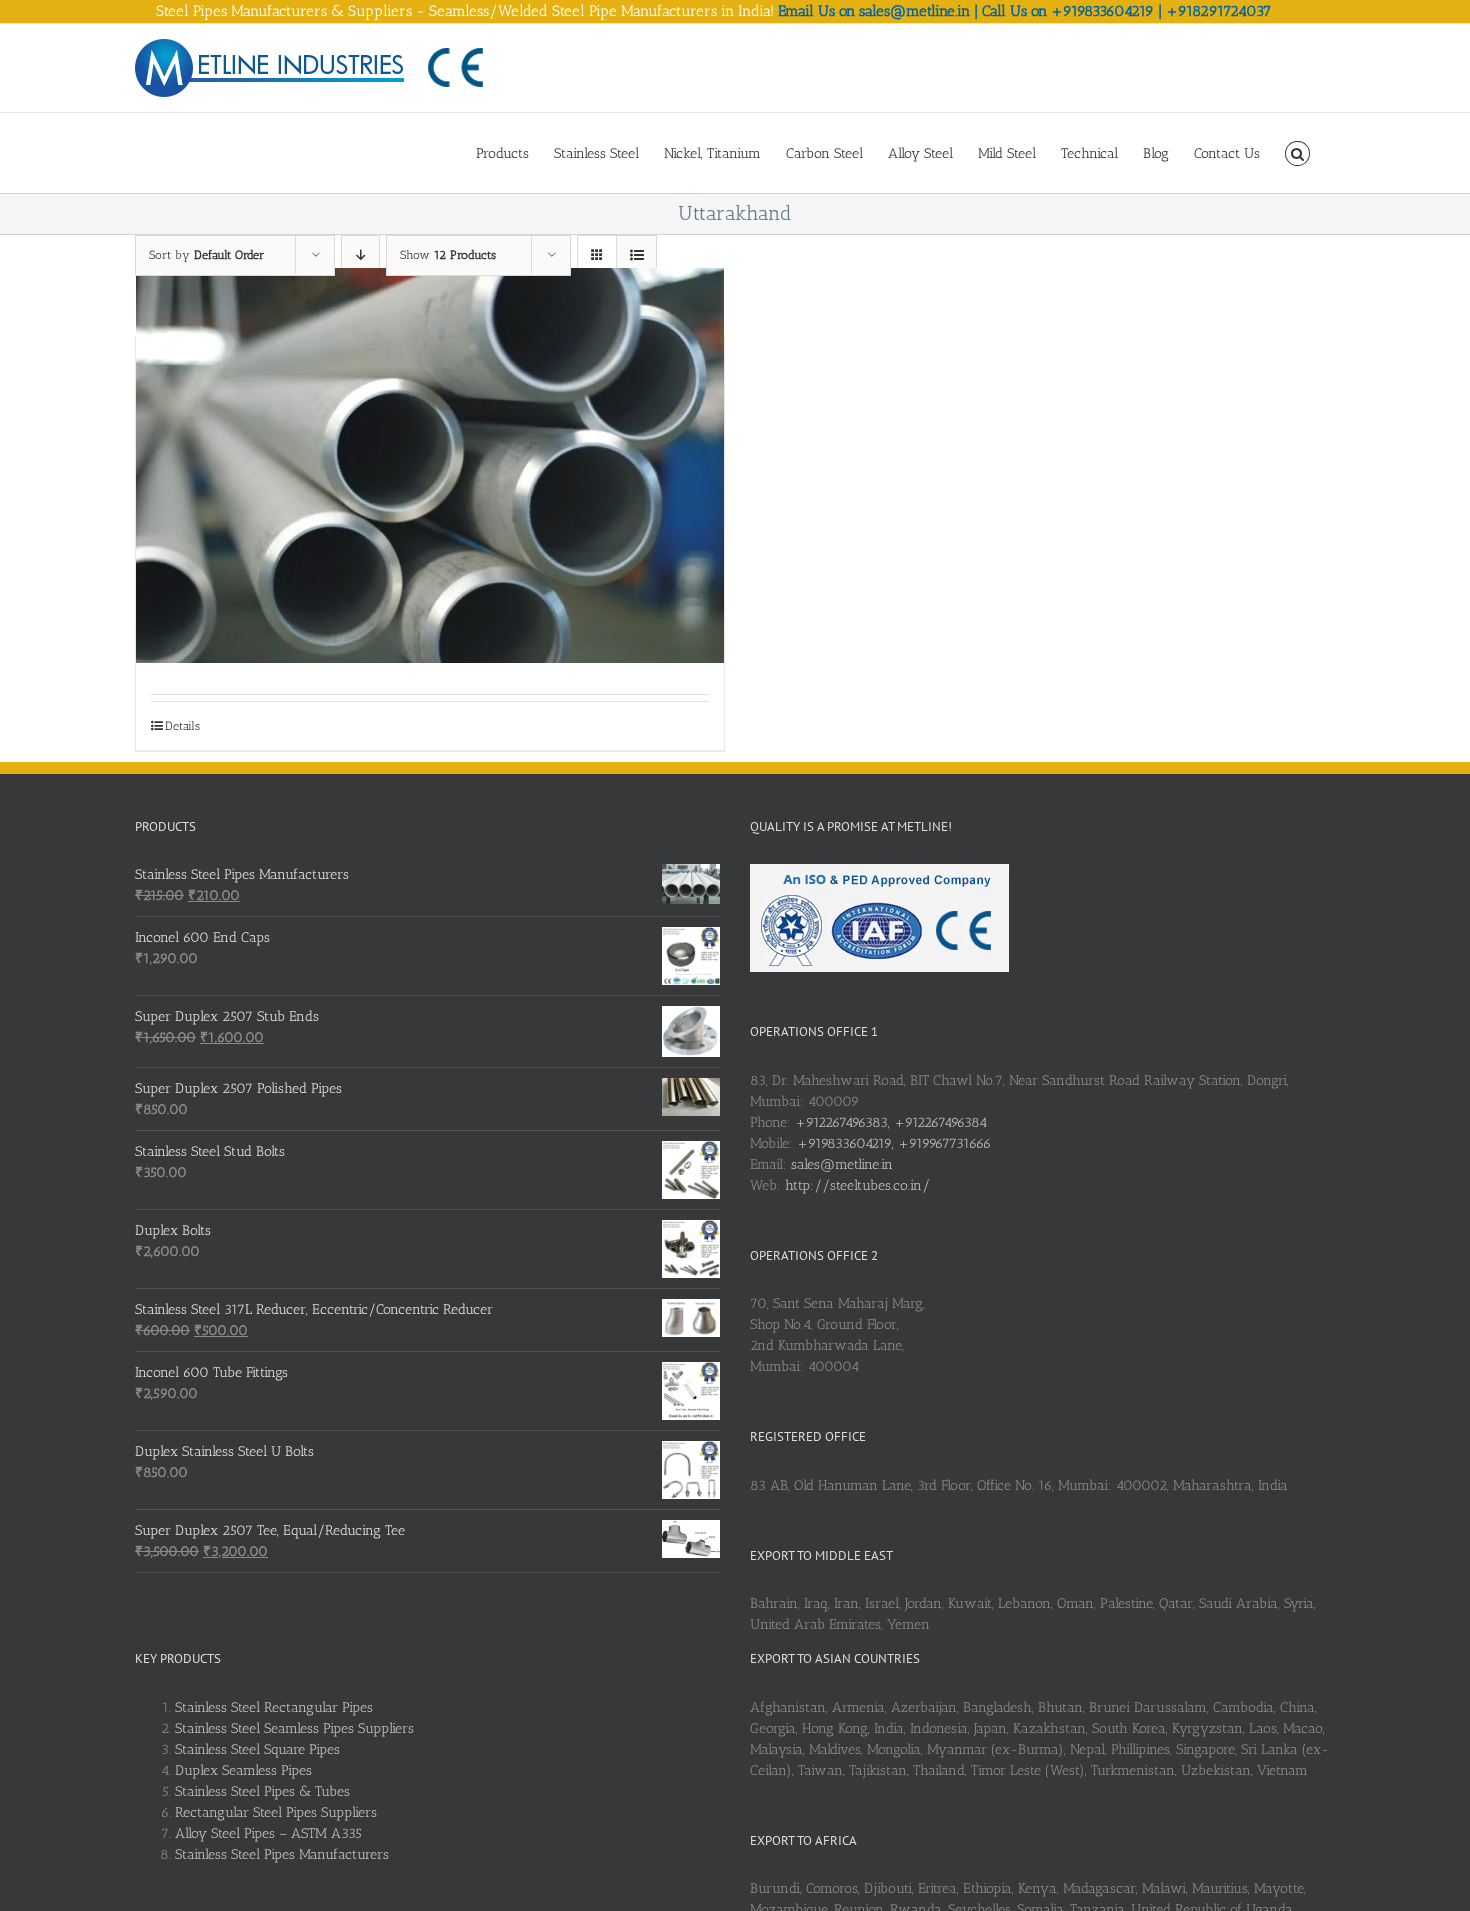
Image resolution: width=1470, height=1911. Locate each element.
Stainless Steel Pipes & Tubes (262, 1791)
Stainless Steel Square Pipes (257, 1749)
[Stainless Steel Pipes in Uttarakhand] (430, 466)
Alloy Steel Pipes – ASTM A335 (268, 1833)
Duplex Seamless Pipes (243, 1770)
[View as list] (636, 255)
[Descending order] (360, 255)
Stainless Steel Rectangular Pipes (274, 1707)
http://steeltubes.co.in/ (857, 1185)
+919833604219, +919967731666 (894, 1143)
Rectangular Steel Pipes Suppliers (276, 1812)
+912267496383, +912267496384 (891, 1122)
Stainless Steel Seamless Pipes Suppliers (294, 1728)
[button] (1297, 152)
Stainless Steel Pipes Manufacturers (282, 1854)
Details (182, 726)
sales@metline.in (842, 1164)
